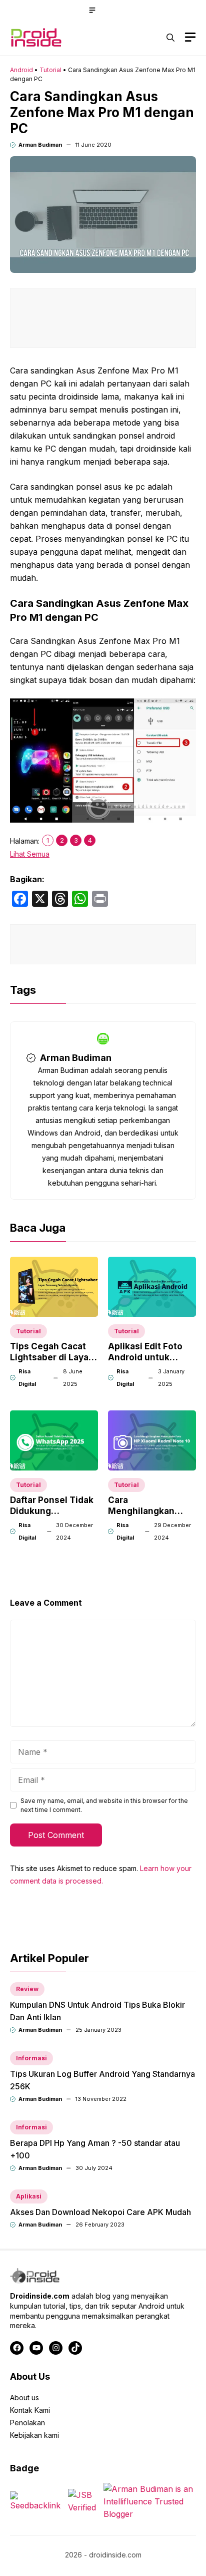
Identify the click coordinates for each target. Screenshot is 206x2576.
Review (27, 1989)
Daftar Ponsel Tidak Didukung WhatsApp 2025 (52, 1511)
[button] (170, 38)
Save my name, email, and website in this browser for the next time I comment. (104, 1805)
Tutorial (50, 70)
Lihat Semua (30, 854)
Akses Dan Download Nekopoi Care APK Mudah (100, 2212)
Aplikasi (29, 2196)
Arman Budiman (40, 145)
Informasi (31, 2058)
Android (21, 70)
